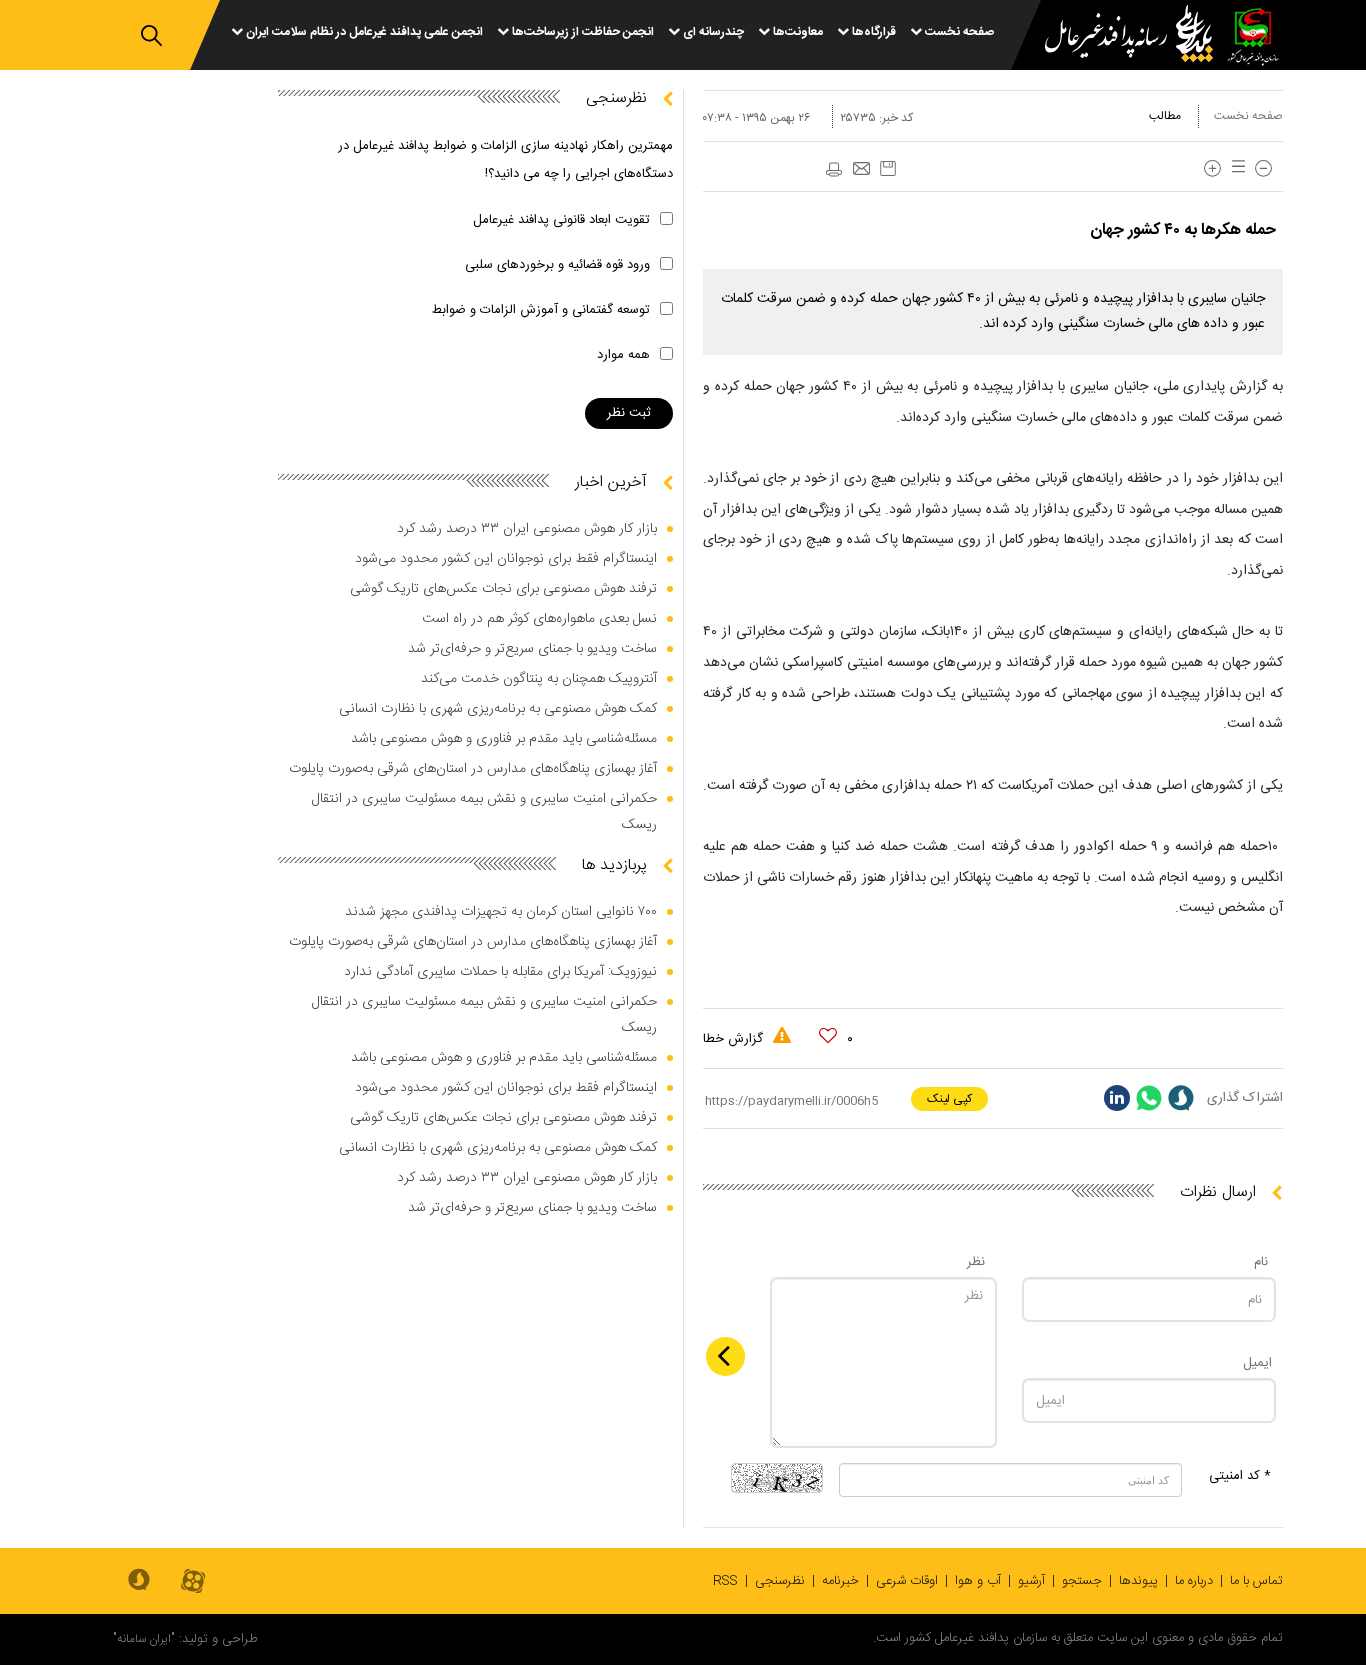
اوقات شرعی (907, 1581)
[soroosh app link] (139, 1581)
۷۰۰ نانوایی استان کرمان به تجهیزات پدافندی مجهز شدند (501, 912)
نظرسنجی (780, 1581)
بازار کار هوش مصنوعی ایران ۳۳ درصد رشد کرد (527, 529)
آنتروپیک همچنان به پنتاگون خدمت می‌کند (539, 679)
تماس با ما (1256, 1581)
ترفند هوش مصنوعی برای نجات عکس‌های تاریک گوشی (503, 589)
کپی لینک (949, 1099)
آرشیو (1031, 1581)
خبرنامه (840, 1581)
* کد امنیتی (1240, 1476)
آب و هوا (978, 1581)
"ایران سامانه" (144, 1639)
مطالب (1165, 116)
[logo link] (1117, 36)
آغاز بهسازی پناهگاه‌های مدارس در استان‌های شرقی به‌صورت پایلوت (473, 769)
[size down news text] (1263, 168)
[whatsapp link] (1149, 1098)
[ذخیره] (888, 168)
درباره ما (1194, 1581)
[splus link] (1181, 1098)
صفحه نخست (1248, 116)
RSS (725, 1581)
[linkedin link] (1117, 1098)
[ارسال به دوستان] (861, 170)
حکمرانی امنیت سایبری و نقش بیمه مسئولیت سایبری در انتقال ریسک (484, 812)
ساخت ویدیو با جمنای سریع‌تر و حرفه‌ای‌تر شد (532, 649)
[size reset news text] (1235, 168)
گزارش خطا (735, 1039)
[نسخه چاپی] (833, 170)
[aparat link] (193, 1582)
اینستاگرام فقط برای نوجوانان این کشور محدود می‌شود (506, 559)
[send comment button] (725, 1356)
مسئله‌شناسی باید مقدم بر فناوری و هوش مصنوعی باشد (504, 739)
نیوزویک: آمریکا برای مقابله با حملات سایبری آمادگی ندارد (500, 972)
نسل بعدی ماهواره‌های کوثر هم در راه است (539, 619)
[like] (828, 1036)
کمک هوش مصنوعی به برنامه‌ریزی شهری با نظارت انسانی (498, 709)
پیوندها (1138, 1581)
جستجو (1082, 1581)
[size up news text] (1212, 168)
